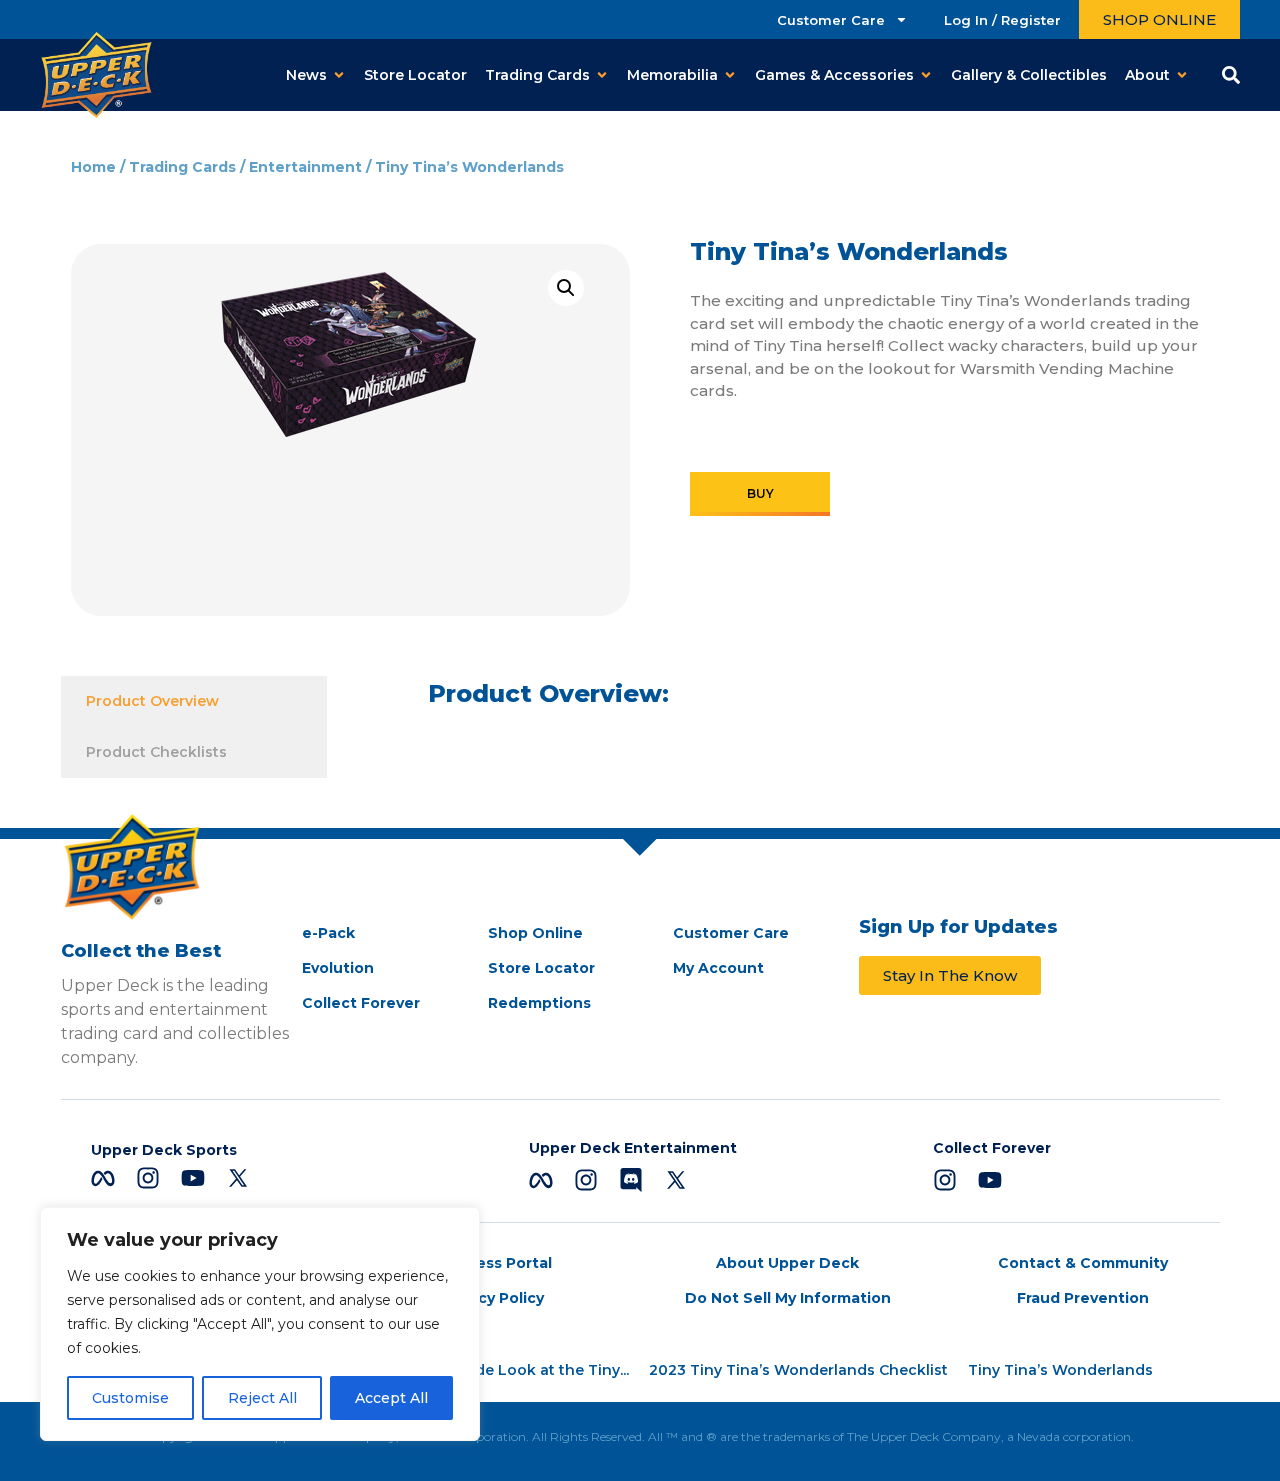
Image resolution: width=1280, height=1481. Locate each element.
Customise (130, 1398)
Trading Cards (182, 167)
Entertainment (305, 167)
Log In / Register (1002, 20)
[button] (566, 288)
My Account (718, 968)
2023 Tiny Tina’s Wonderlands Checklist (798, 1370)
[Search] (1231, 75)
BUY (760, 493)
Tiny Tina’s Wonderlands (1060, 1370)
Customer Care (831, 20)
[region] (260, 1324)
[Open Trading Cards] (602, 75)
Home (93, 167)
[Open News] (339, 75)
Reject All (262, 1398)
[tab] (194, 701)
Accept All (391, 1398)
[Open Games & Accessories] (926, 75)
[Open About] (1182, 75)
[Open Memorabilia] (730, 75)
